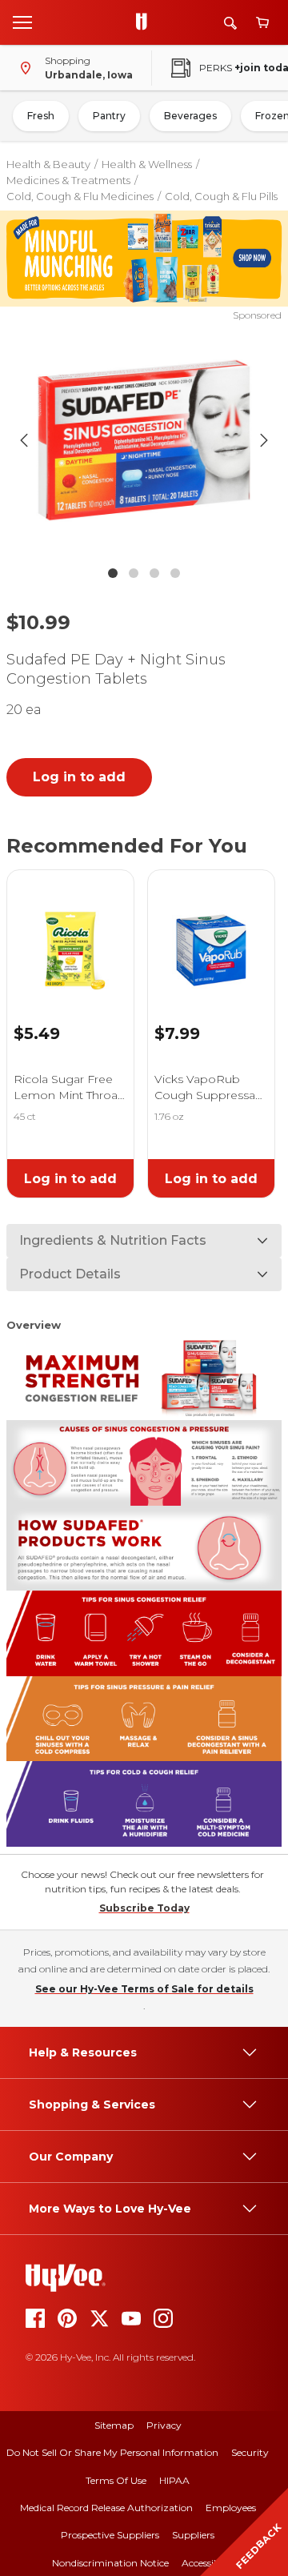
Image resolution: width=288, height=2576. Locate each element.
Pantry (109, 116)
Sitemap (114, 2425)
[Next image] (264, 440)
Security (250, 2452)
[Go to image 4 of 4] (175, 573)
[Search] (230, 23)
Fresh (41, 116)
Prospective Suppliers (110, 2535)
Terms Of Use (116, 2480)
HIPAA (174, 2480)
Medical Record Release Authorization (106, 2508)
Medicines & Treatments (68, 180)
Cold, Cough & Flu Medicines (80, 196)
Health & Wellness (147, 164)
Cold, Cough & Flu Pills (221, 196)
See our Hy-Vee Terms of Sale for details (144, 1989)
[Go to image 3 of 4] (154, 573)
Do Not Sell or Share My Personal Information (112, 2452)
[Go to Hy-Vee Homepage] (146, 22)
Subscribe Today (144, 1908)
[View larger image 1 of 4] (144, 440)
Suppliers (193, 2535)
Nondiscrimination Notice (110, 2563)
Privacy (164, 2425)
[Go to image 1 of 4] (113, 573)
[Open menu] (22, 22)
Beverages (190, 116)
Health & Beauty (48, 164)
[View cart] (262, 23)
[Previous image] (24, 440)
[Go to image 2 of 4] (134, 573)
